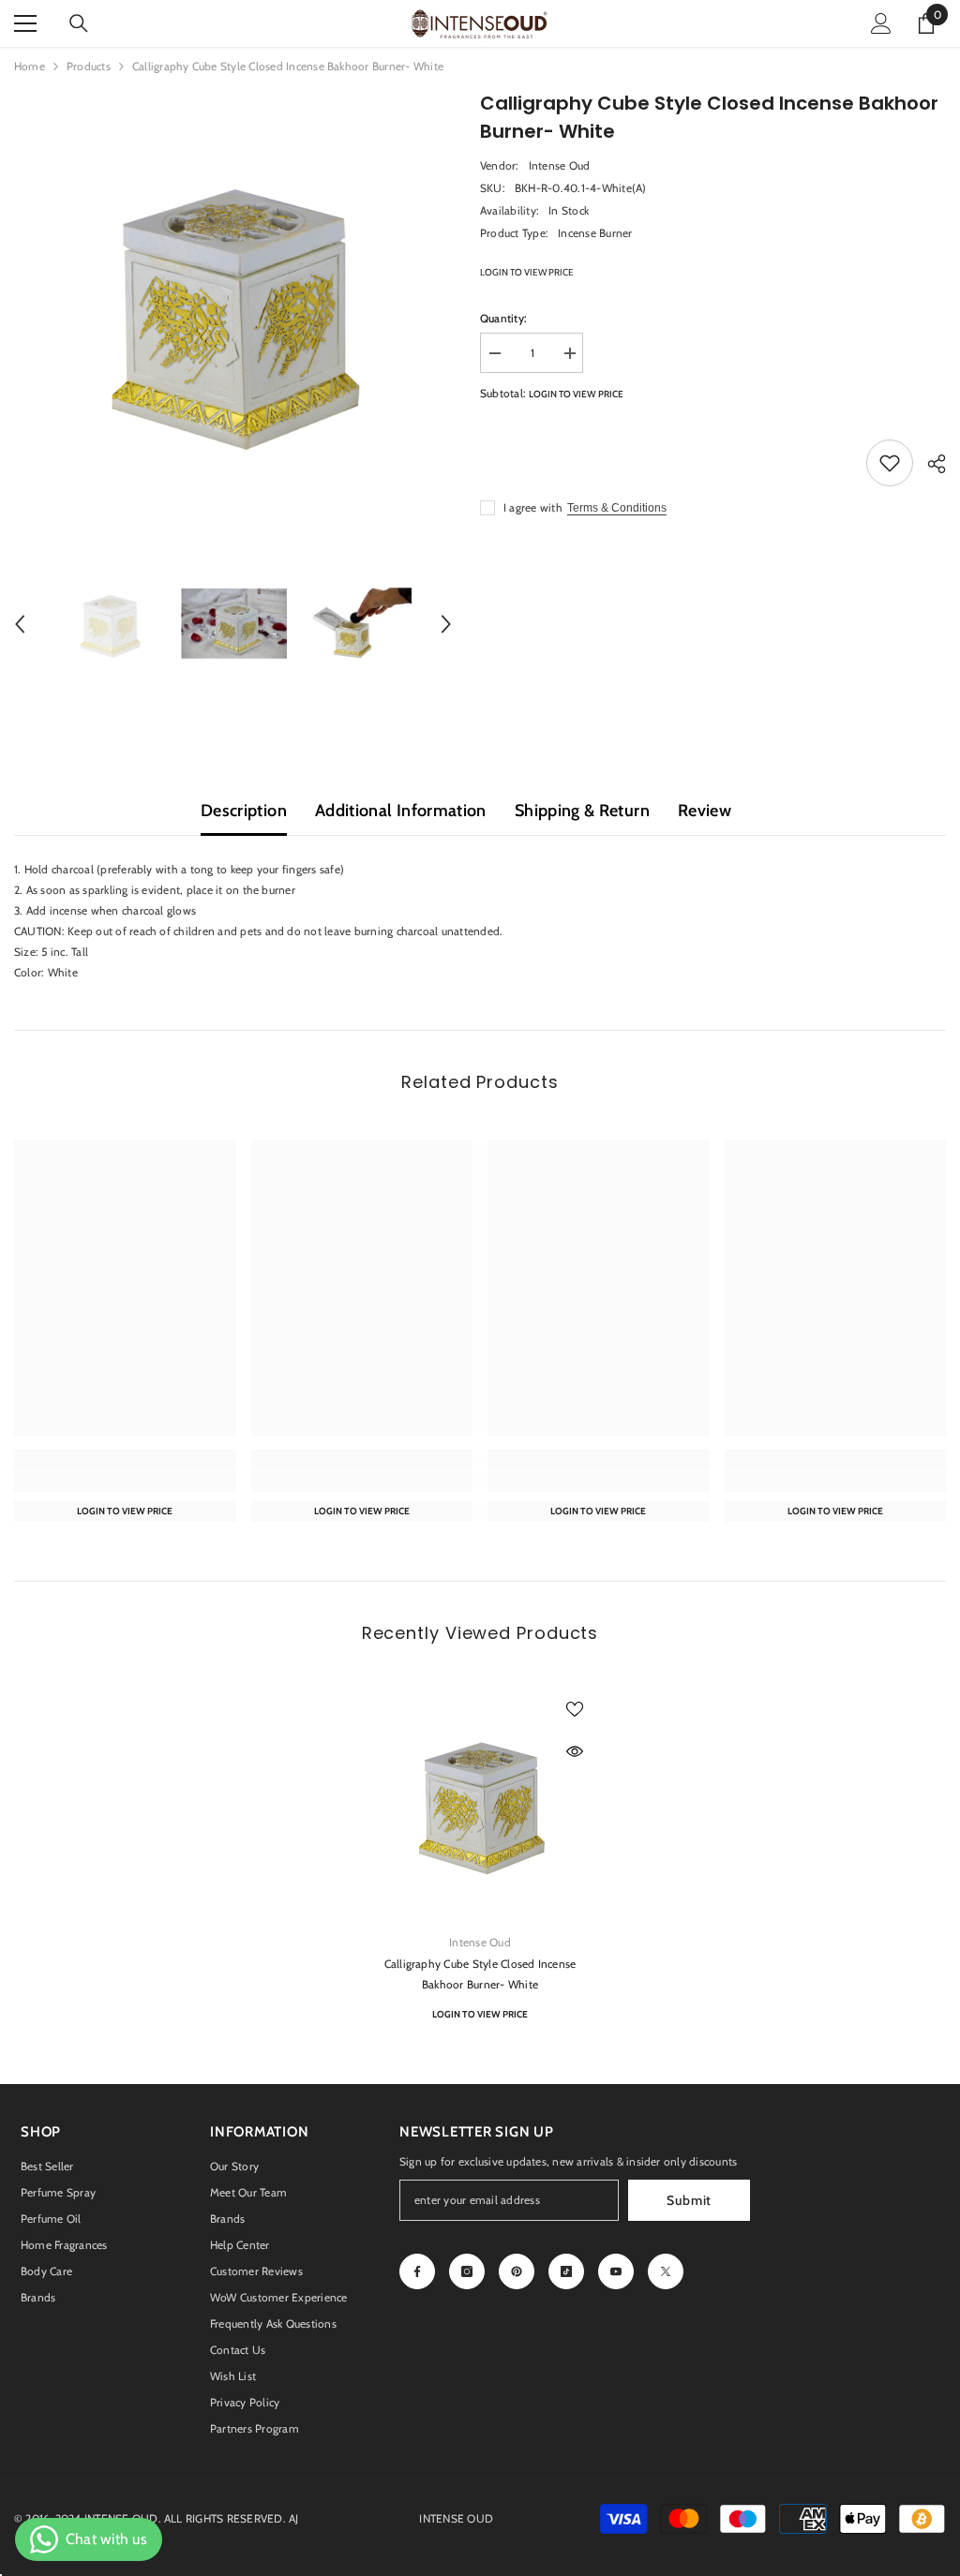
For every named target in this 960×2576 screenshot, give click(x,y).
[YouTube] (616, 2271)
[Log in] (881, 23)
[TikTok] (566, 2271)
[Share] (930, 464)
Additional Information (401, 811)
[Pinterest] (517, 2271)
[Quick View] (575, 1751)
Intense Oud (560, 165)
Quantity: (503, 318)
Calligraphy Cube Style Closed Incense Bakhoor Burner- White (480, 1974)
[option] (233, 308)
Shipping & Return (582, 811)
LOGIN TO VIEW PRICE (527, 272)
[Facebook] (417, 2271)
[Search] (79, 23)
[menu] (25, 23)
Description (244, 811)
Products (89, 66)
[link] (125, 1482)
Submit (689, 2200)
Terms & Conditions (617, 508)
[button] (20, 624)
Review (705, 811)
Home (30, 66)
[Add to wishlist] (890, 463)
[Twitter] (666, 2271)
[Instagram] (467, 2271)
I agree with (533, 507)
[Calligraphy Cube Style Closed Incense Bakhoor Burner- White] (480, 1802)
